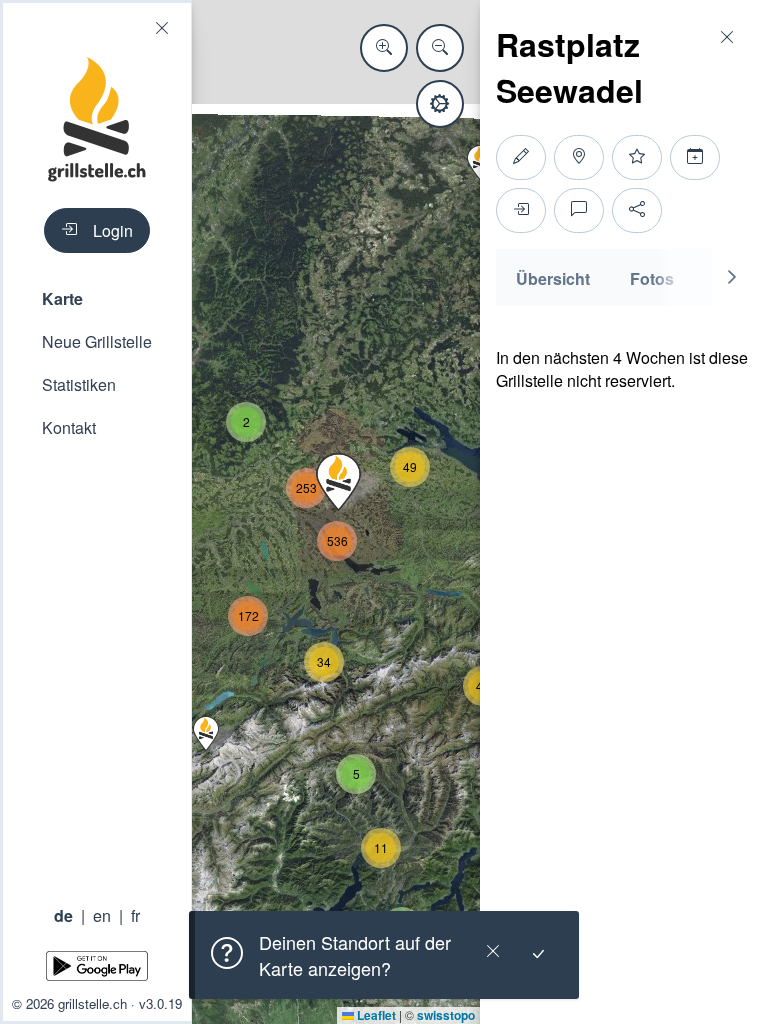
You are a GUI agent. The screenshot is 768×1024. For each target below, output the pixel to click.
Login (113, 230)
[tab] (553, 277)
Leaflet (375, 1015)
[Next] (732, 277)
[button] (97, 298)
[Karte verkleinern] (440, 48)
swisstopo (446, 1015)
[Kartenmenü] (440, 104)
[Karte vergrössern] (384, 48)
